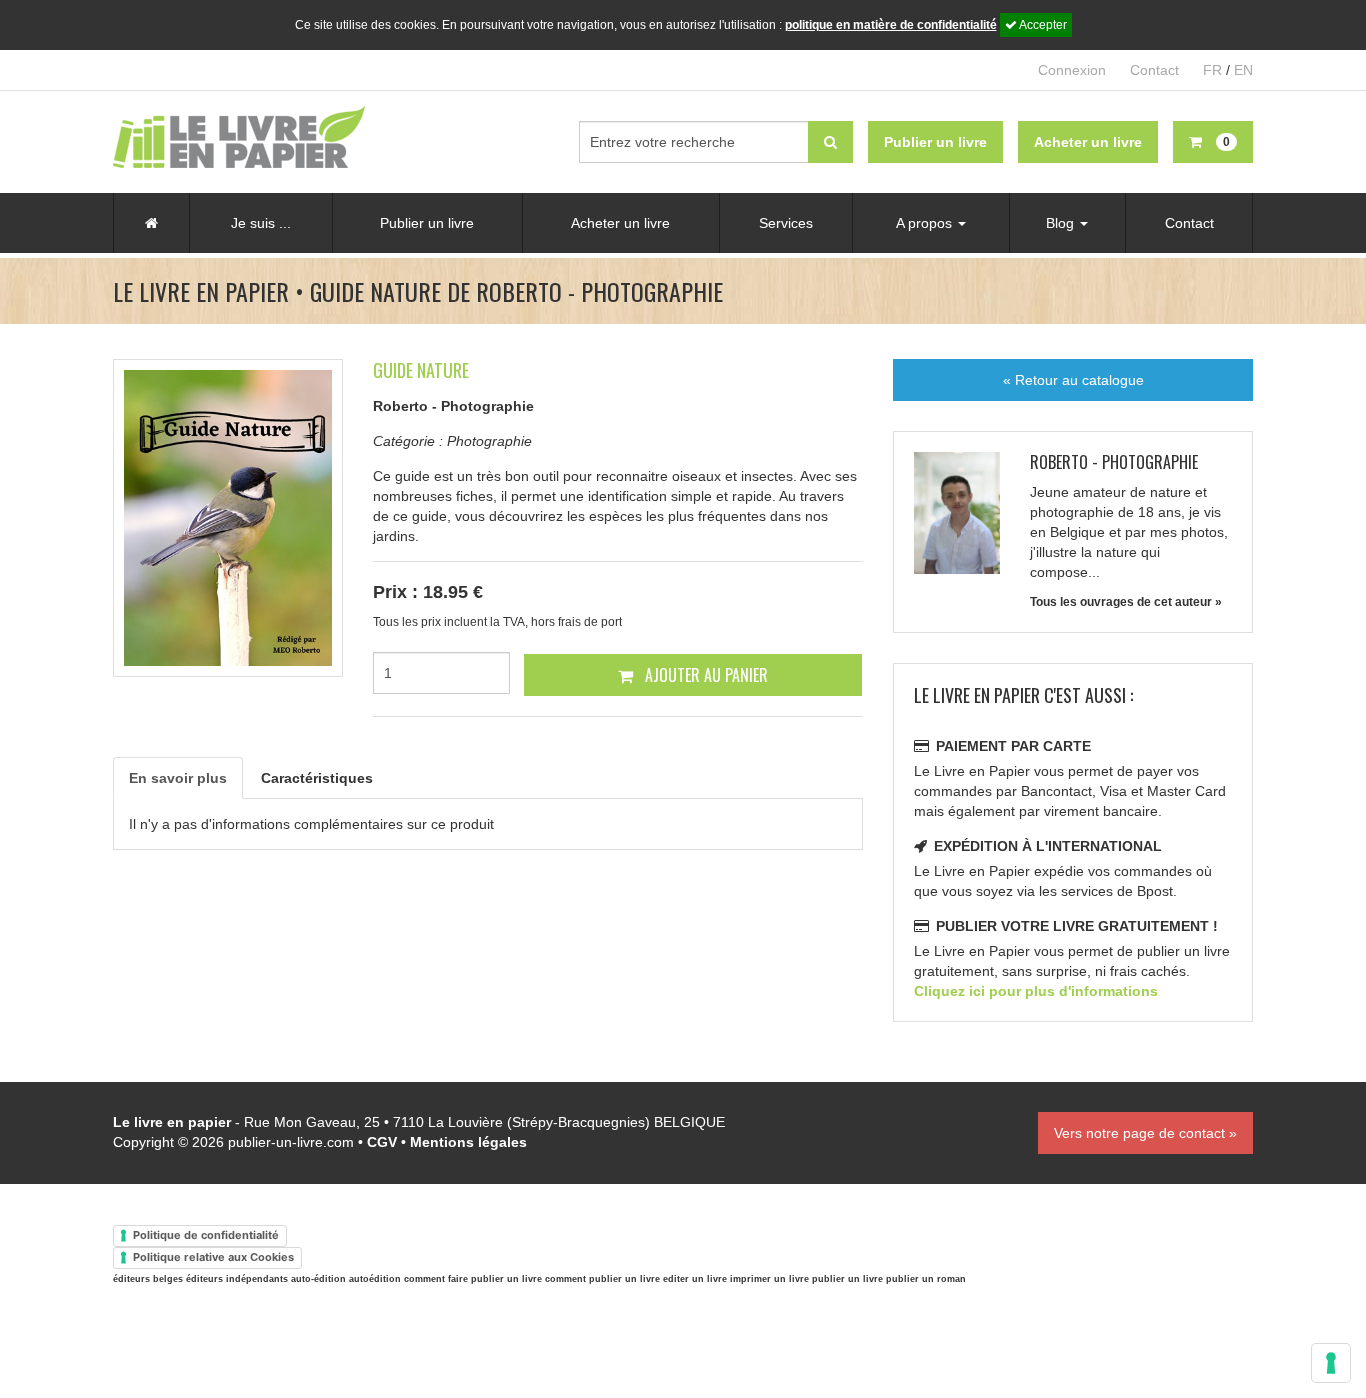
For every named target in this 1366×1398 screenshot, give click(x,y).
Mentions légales (468, 1142)
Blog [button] (1062, 223)
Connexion (1072, 70)
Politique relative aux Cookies (213, 1257)
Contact (1154, 70)
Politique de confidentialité (206, 1235)
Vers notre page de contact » (1145, 1133)
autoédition (375, 1279)
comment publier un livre (602, 1279)
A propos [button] (926, 223)
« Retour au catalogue (1073, 380)
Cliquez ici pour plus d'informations (1036, 991)
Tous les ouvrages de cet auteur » (1126, 602)
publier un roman (926, 1279)
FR (1212, 70)
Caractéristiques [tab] (317, 778)
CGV (382, 1142)
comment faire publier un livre (473, 1279)
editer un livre (695, 1279)
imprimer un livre (769, 1279)
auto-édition (318, 1279)
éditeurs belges (148, 1279)
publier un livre (847, 1279)
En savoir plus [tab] (178, 778)
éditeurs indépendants (237, 1279)
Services (786, 223)
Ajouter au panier (704, 675)
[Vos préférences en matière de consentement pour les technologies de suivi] (1331, 1363)
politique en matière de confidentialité (891, 25)
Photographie (489, 441)
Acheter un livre (620, 223)
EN (1243, 70)
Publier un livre (427, 223)
